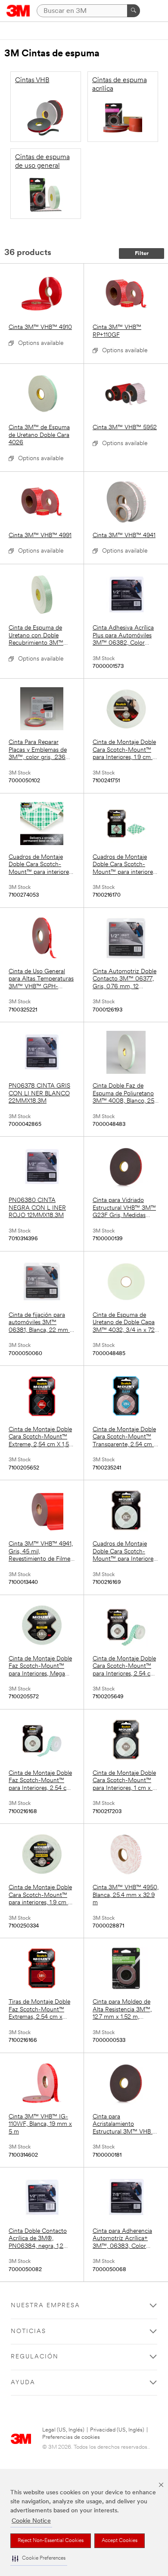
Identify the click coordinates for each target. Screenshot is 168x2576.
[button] (39, 2559)
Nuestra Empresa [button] (45, 2306)
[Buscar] (134, 11)
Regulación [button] (35, 2357)
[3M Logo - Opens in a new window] (18, 11)
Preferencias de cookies (71, 2437)
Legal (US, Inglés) (63, 2430)
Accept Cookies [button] (120, 2541)
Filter (142, 254)
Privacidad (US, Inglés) (117, 2430)
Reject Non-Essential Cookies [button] (51, 2541)
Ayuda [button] (23, 2383)
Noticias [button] (28, 2332)
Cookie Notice (31, 2521)
